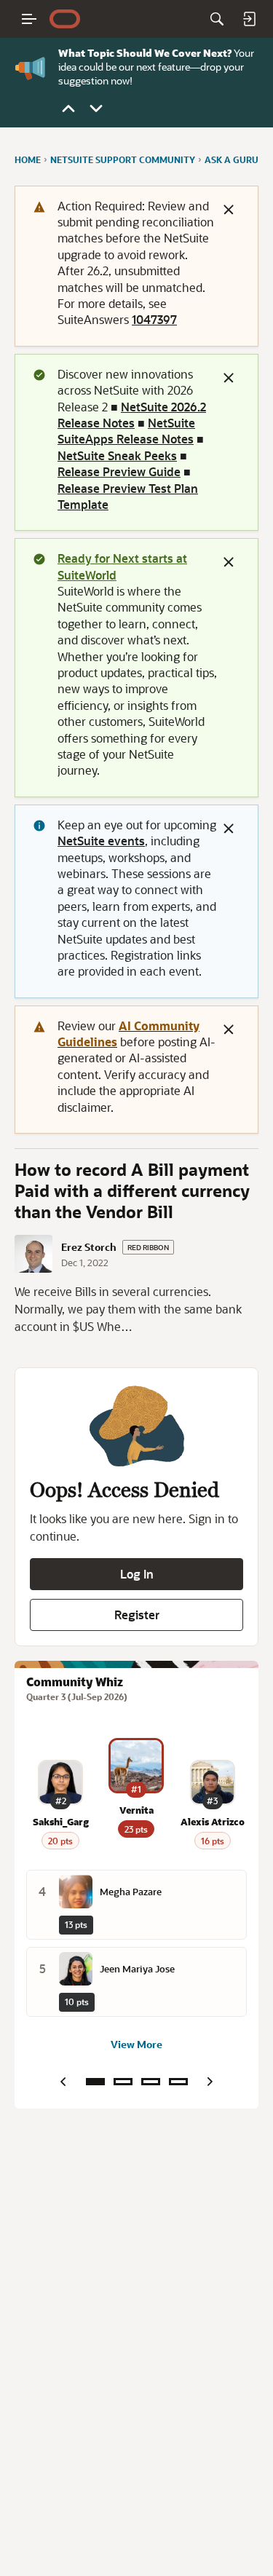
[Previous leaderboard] (63, 2082)
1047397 (154, 319)
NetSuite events (101, 841)
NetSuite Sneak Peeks (117, 455)
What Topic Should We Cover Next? (145, 53)
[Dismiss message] (229, 210)
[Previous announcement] (68, 108)
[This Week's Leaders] (123, 2082)
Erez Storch (89, 1247)
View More (136, 2044)
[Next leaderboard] (210, 2082)
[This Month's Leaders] (151, 2082)
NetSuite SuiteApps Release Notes (126, 431)
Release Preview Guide (119, 471)
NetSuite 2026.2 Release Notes (132, 415)
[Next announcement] (96, 108)
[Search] (217, 19)
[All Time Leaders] (178, 2082)
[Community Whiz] (95, 2082)
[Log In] (249, 19)
